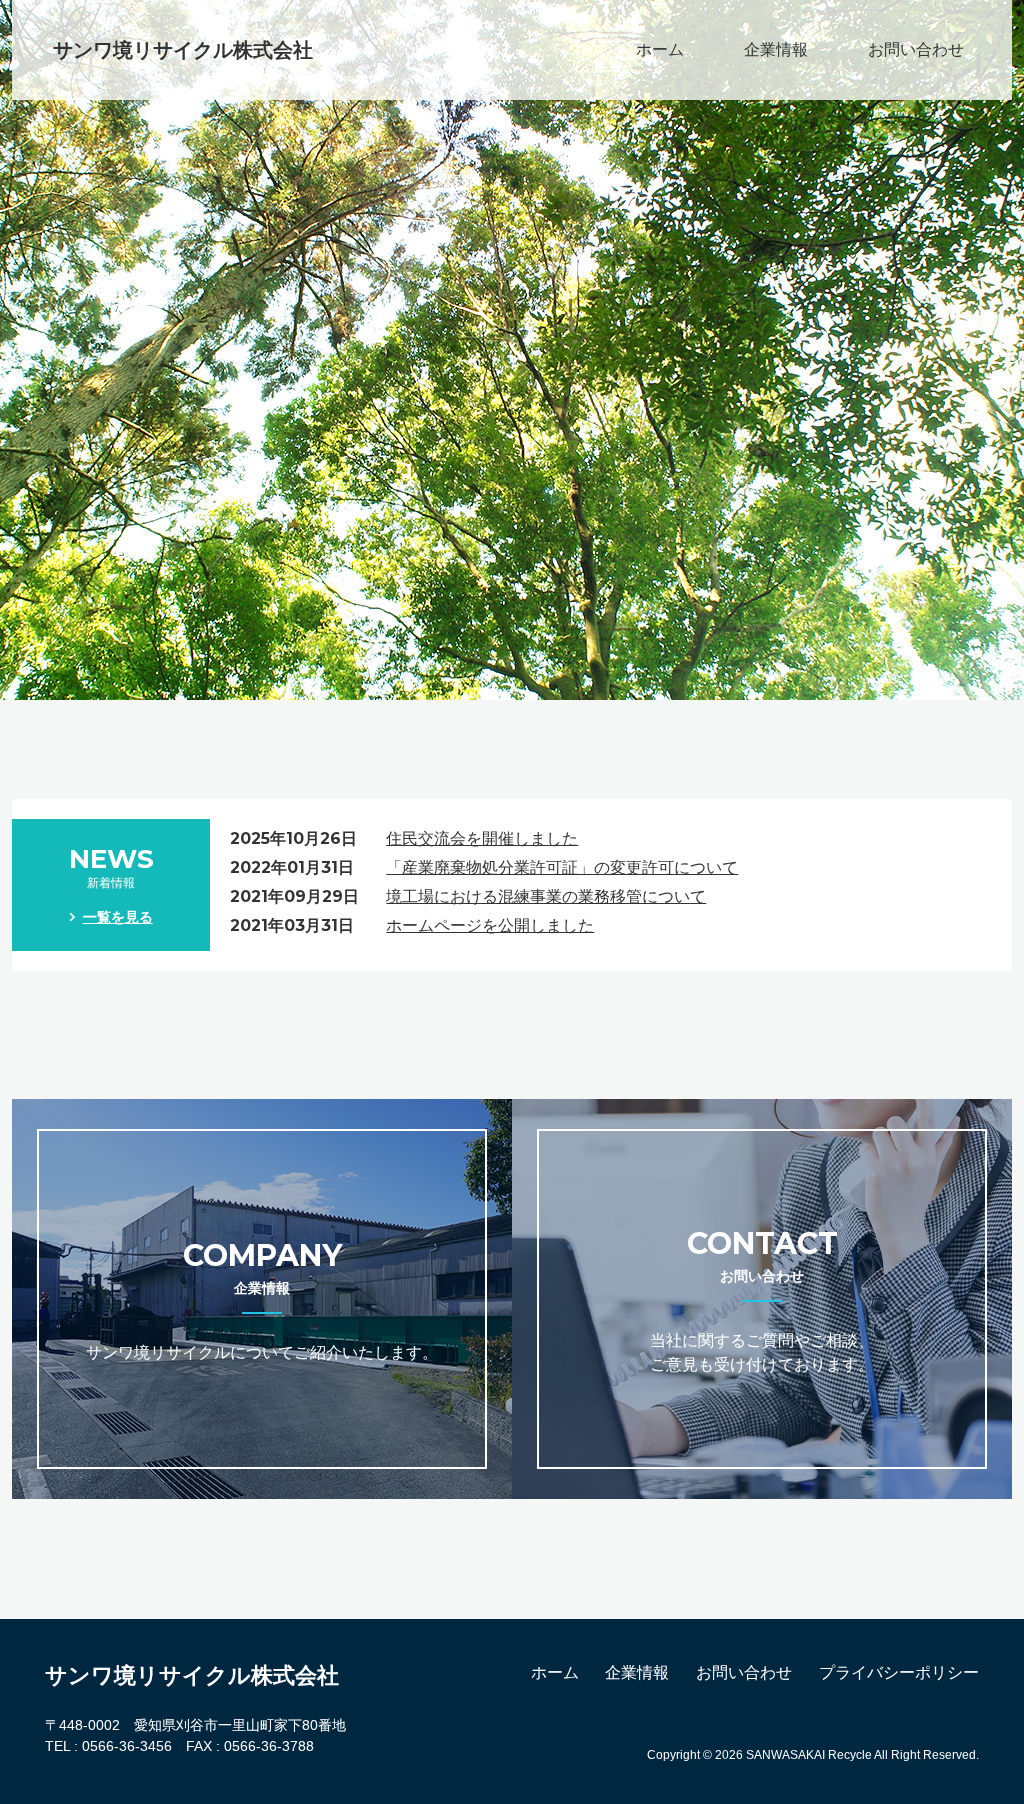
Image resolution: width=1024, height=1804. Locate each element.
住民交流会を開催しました (482, 838)
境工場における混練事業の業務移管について (546, 896)
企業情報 (776, 49)
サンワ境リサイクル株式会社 (183, 50)
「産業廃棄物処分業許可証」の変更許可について (562, 867)
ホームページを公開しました (490, 925)
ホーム (660, 49)
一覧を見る (118, 917)
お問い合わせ (916, 49)
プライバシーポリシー (899, 1672)
